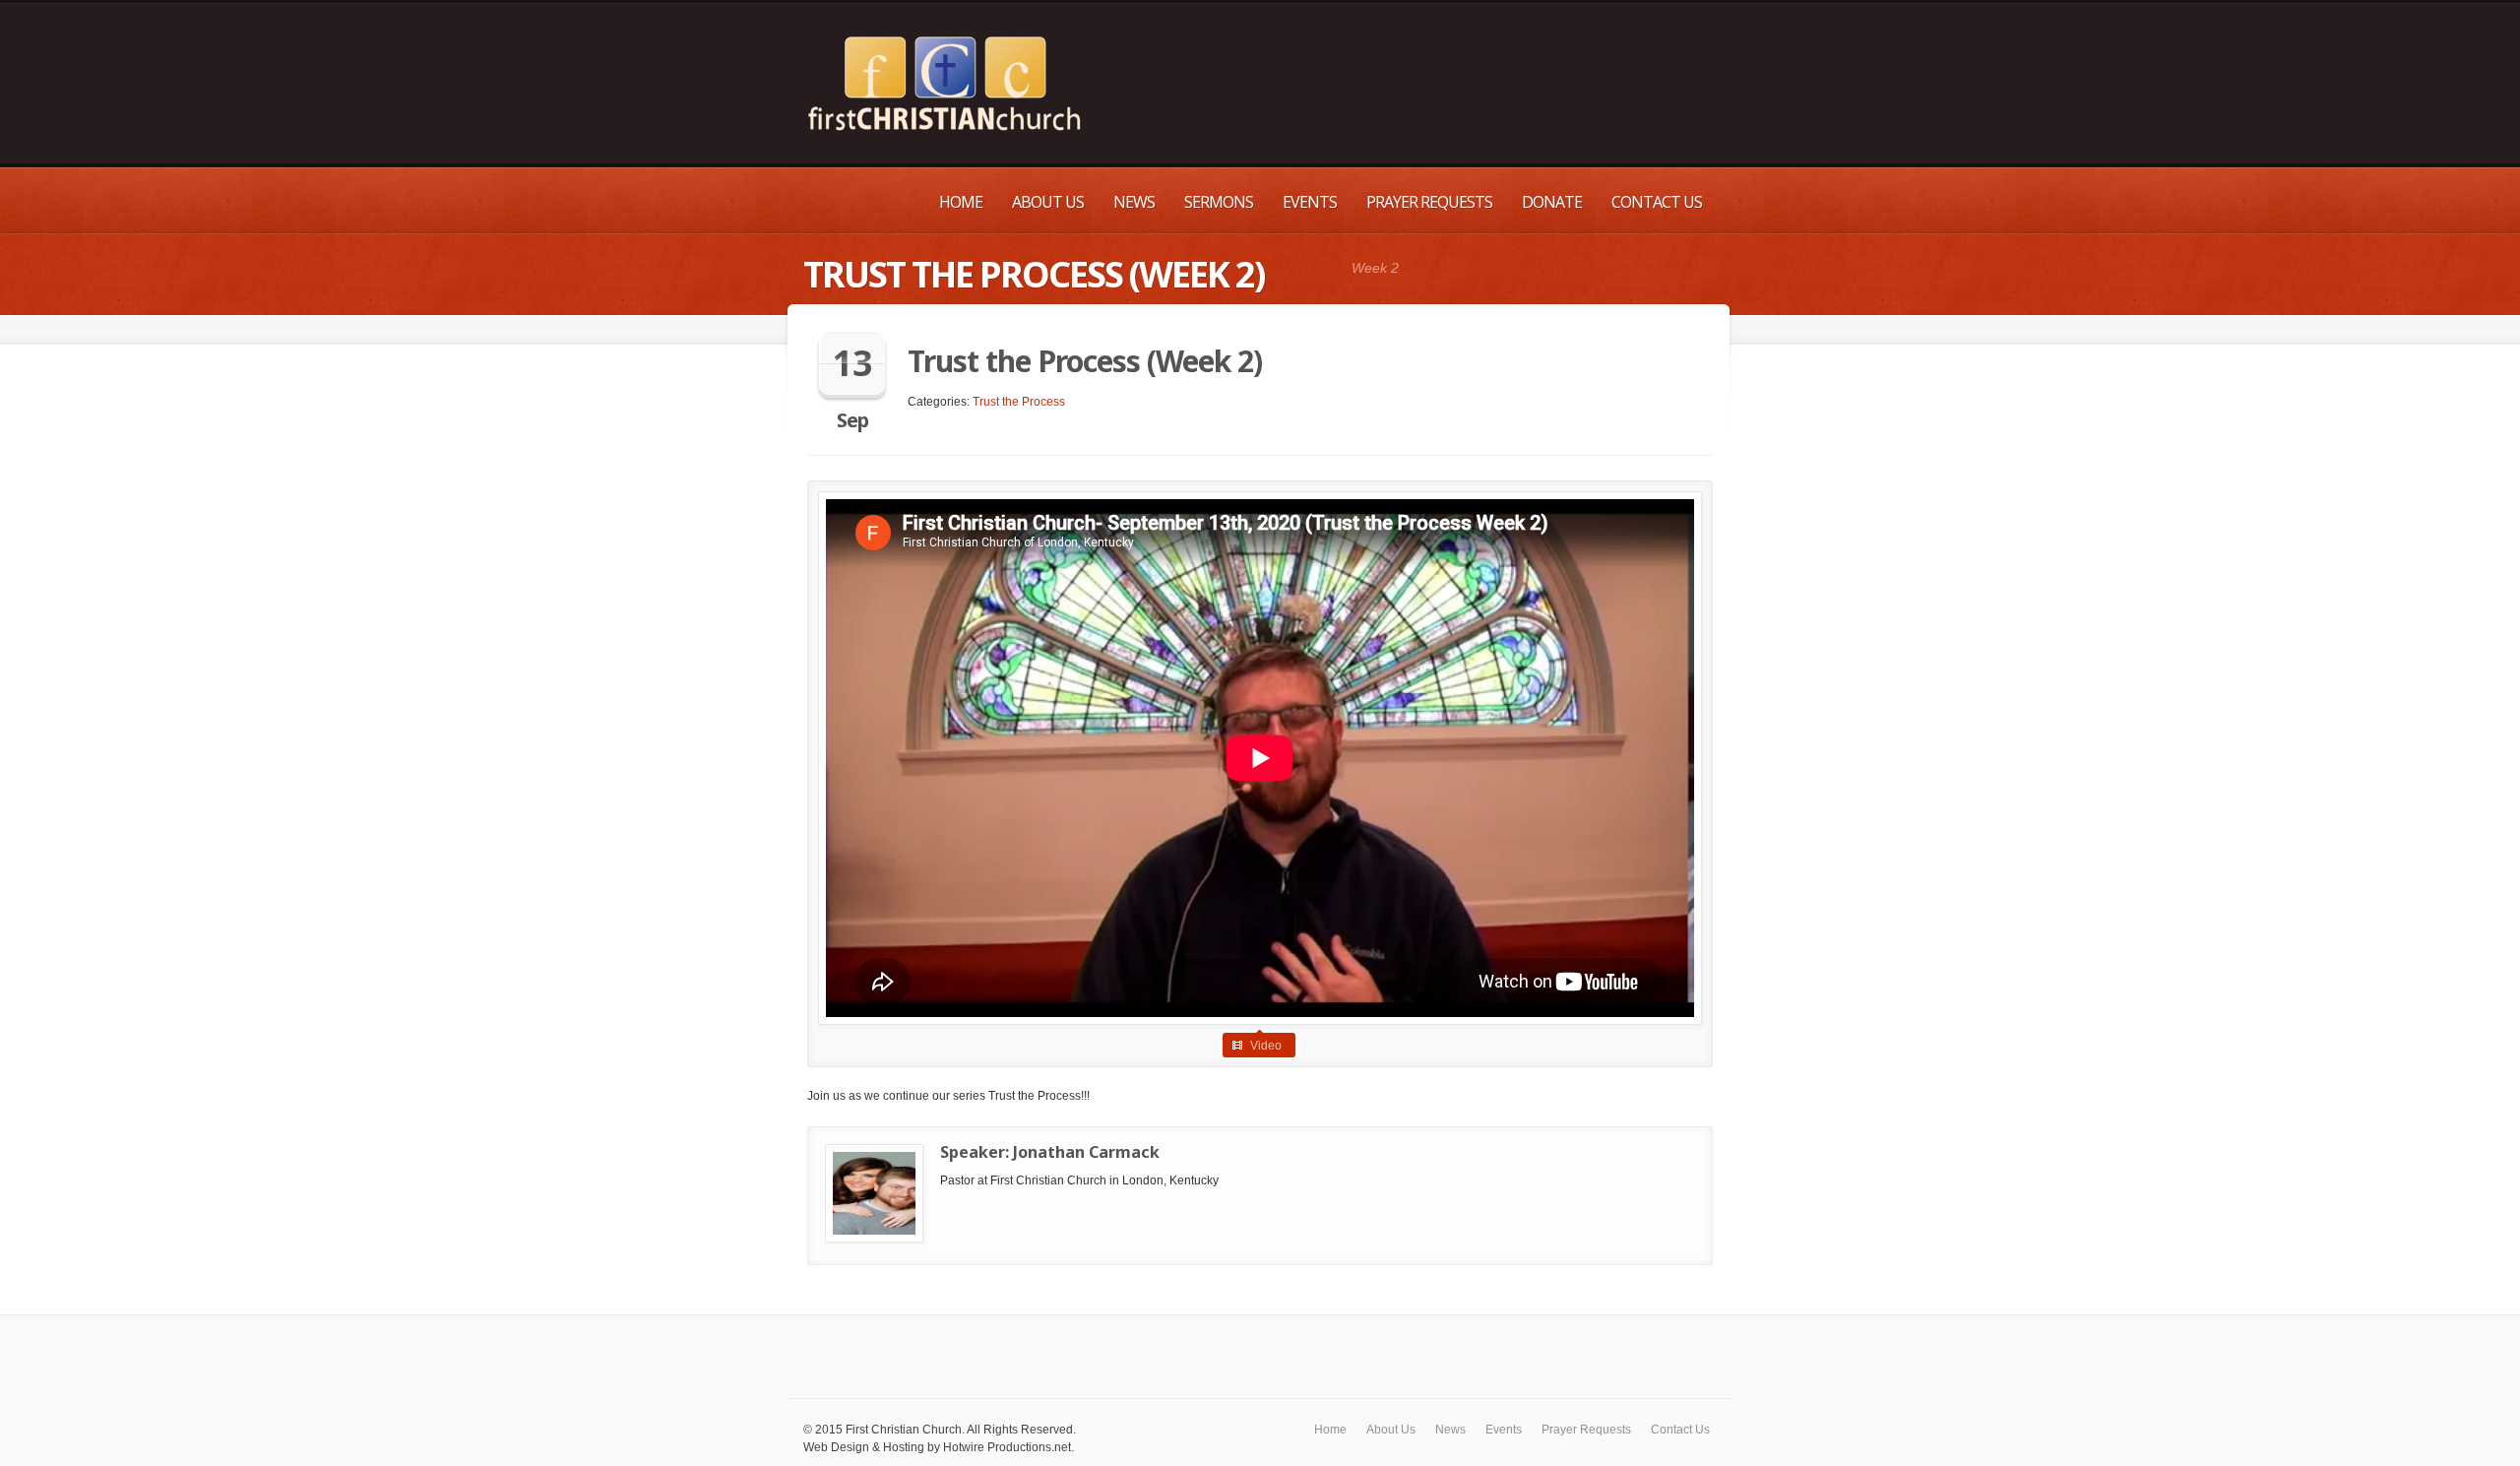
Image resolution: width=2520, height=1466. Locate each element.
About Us (1048, 202)
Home (961, 202)
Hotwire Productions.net (1007, 1447)
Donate (1552, 202)
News (1134, 202)
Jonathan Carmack (1086, 1152)
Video (1266, 1046)
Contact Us (1657, 202)
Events (1310, 202)
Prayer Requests (1429, 202)
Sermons (1219, 202)
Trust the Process (1019, 402)
